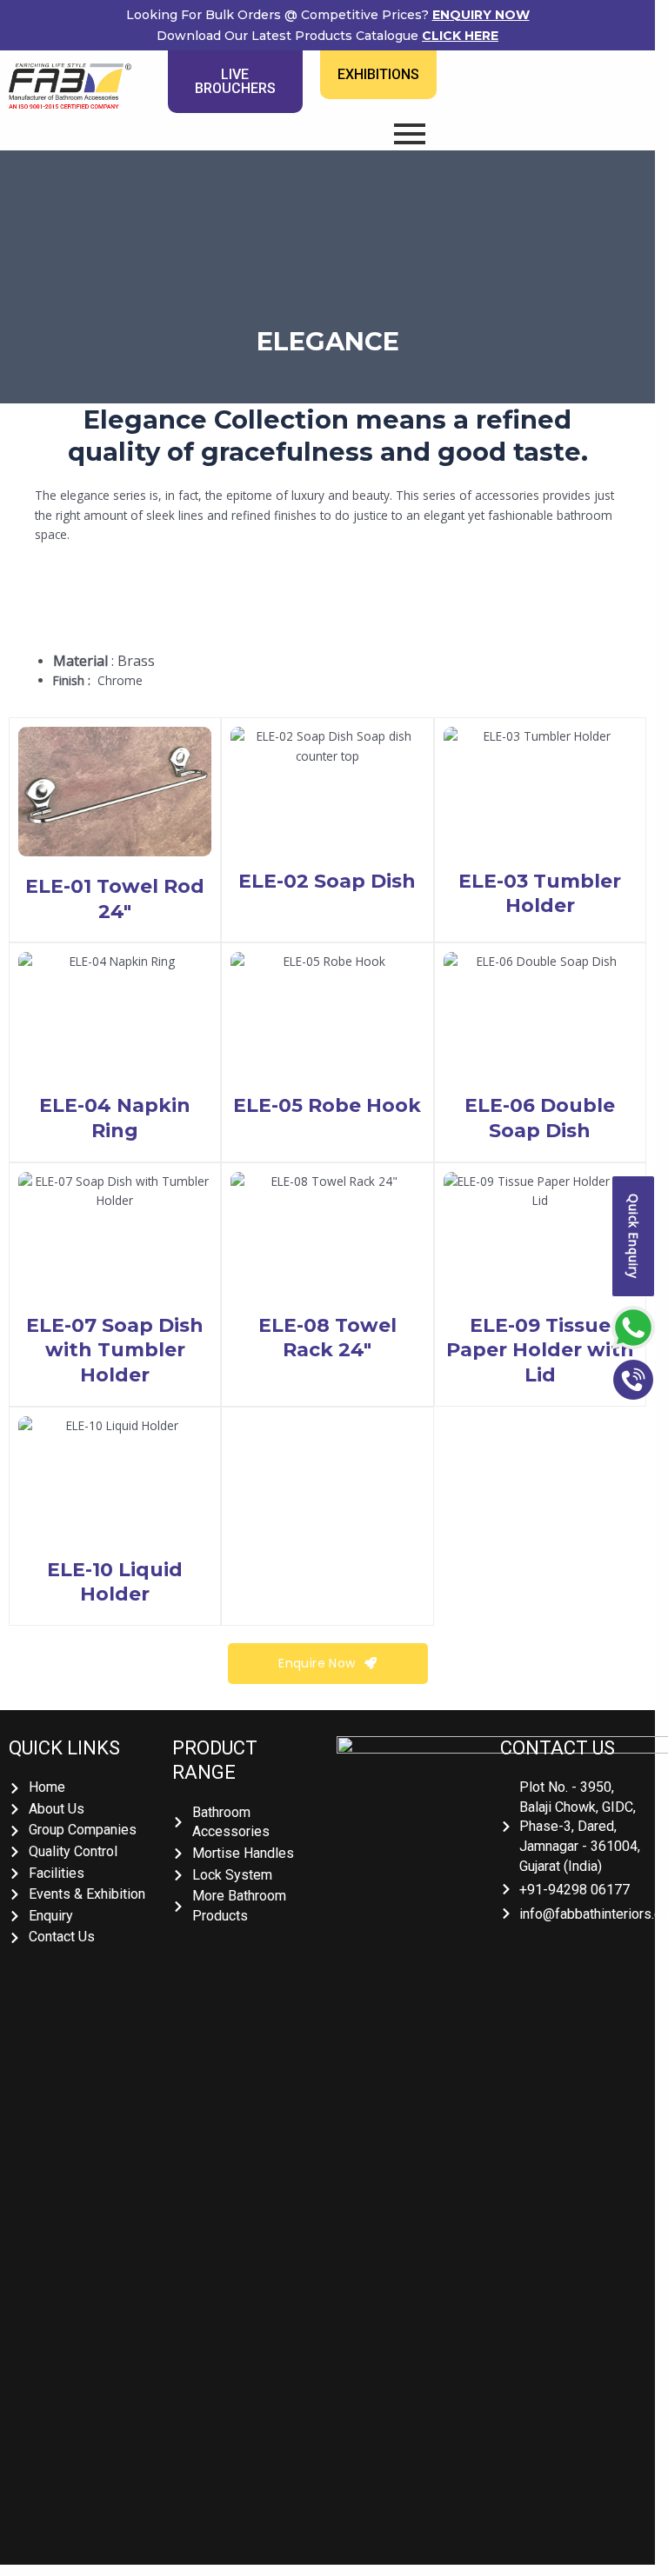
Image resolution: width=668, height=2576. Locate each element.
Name (39, 89)
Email (37, 154)
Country (44, 284)
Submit (80, 433)
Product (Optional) (71, 349)
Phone (40, 219)
